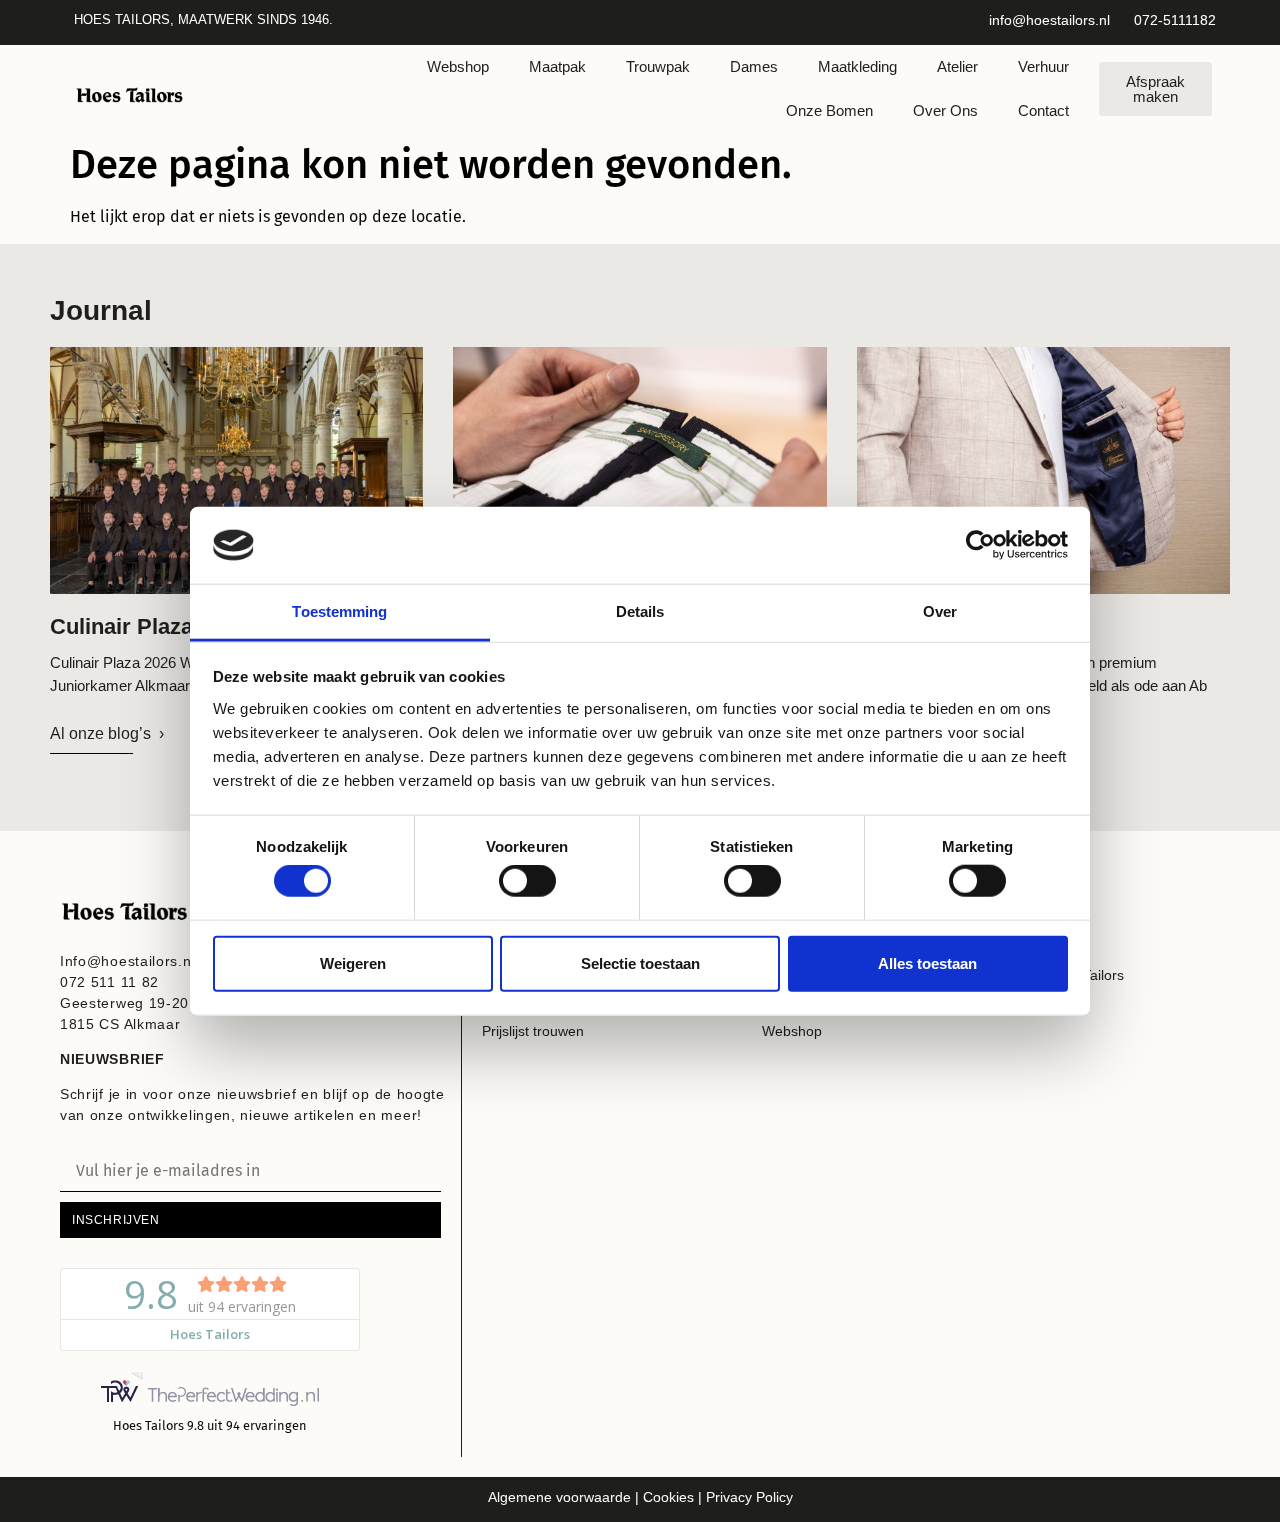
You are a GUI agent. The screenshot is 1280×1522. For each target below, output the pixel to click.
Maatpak (557, 66)
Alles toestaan (927, 962)
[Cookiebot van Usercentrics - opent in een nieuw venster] (980, 545)
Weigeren (353, 962)
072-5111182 (1175, 20)
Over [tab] (940, 611)
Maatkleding (857, 66)
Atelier (957, 66)
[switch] (527, 881)
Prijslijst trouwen (533, 1031)
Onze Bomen (829, 110)
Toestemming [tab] (339, 611)
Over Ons (945, 110)
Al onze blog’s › (107, 733)
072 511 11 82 (109, 982)
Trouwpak (658, 66)
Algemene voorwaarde (559, 1497)
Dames (754, 66)
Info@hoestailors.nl (127, 961)
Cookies (666, 1497)
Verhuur (1043, 66)
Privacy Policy (749, 1497)
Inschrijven (116, 1220)
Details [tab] (640, 611)
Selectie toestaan (640, 962)
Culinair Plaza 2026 (148, 626)
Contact (1043, 110)
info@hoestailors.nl (1049, 20)
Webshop (458, 66)
